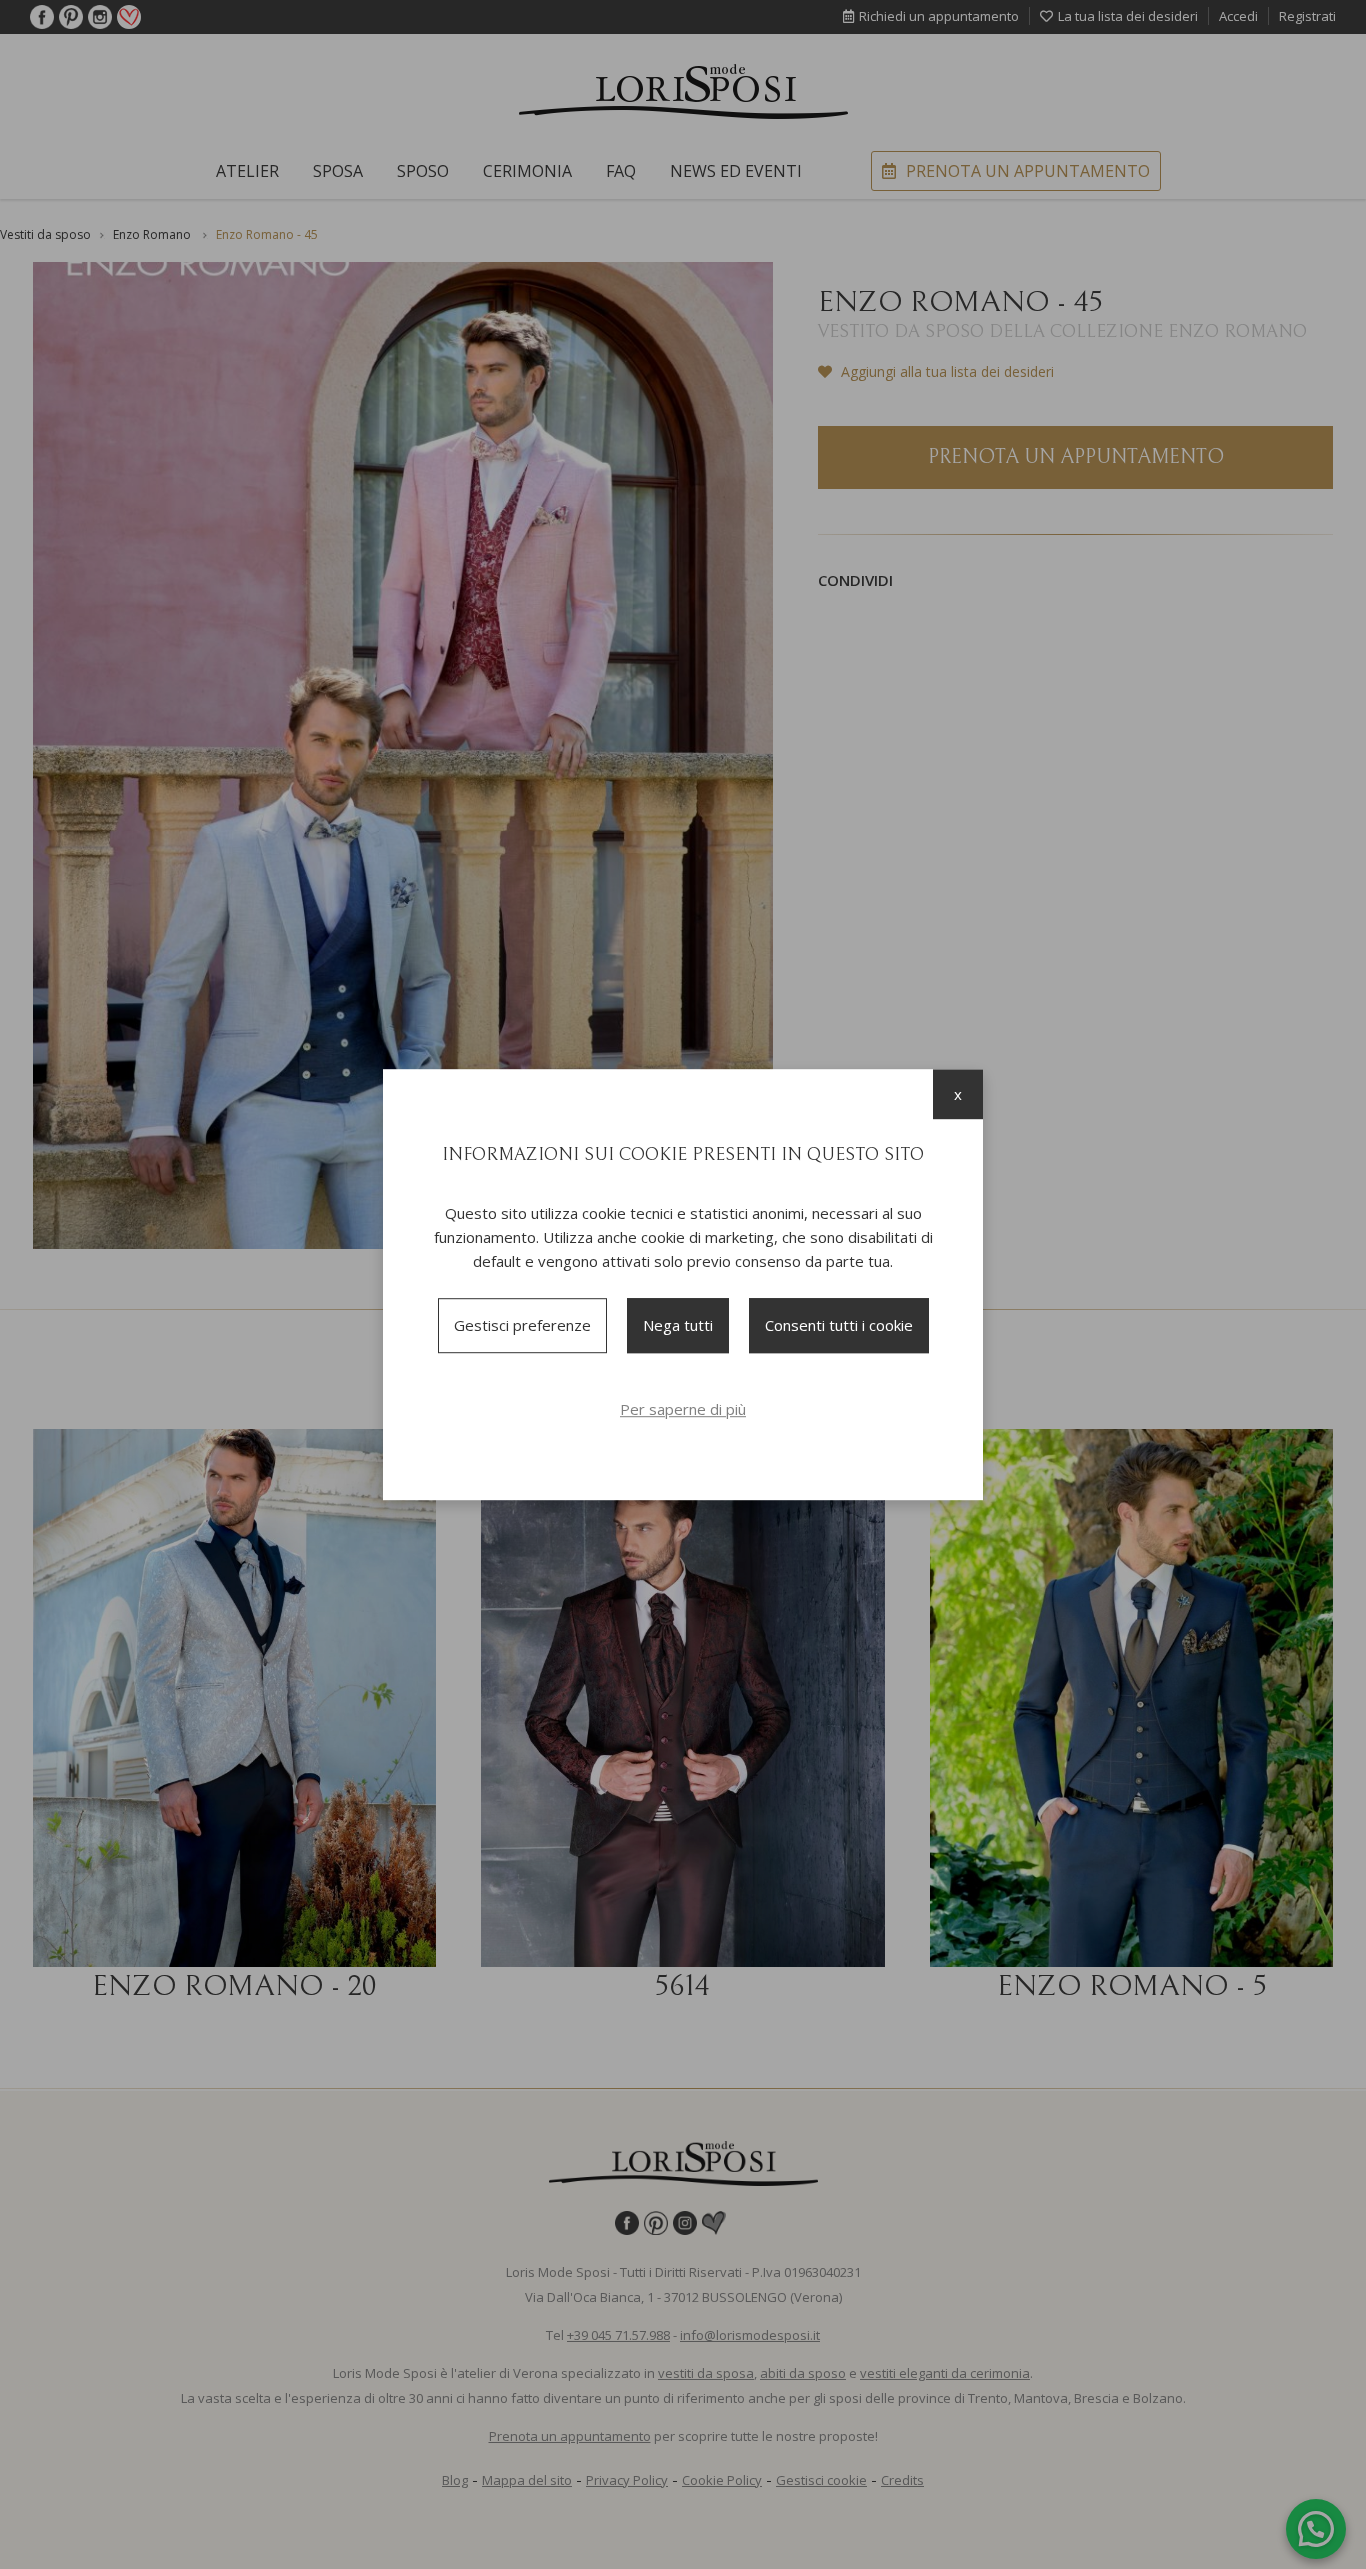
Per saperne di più (683, 1409)
